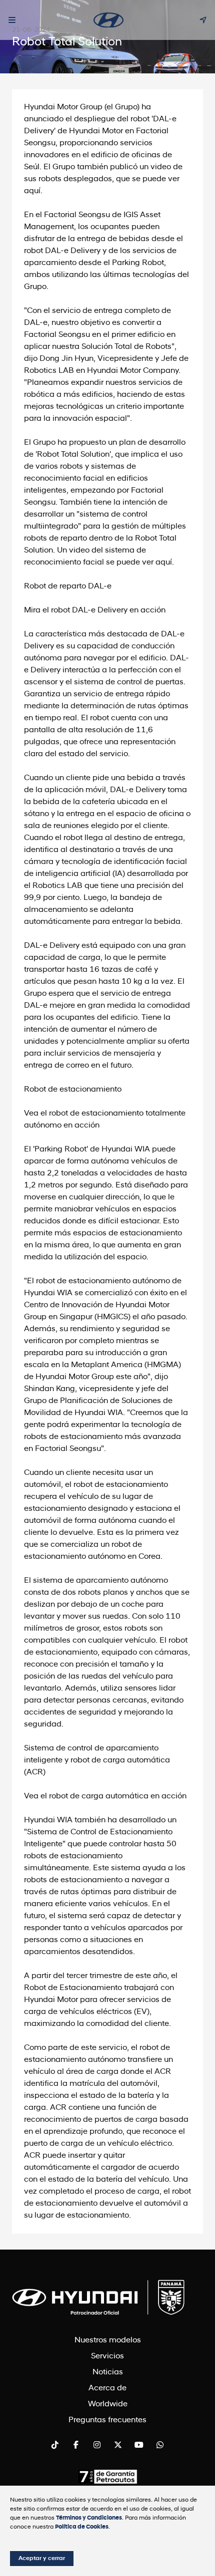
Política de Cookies (82, 2527)
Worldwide (108, 2404)
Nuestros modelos (108, 2340)
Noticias (108, 2372)
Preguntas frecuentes (107, 2420)
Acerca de (107, 2388)
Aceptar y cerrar (42, 2559)
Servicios (107, 2356)
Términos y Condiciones (89, 2518)
